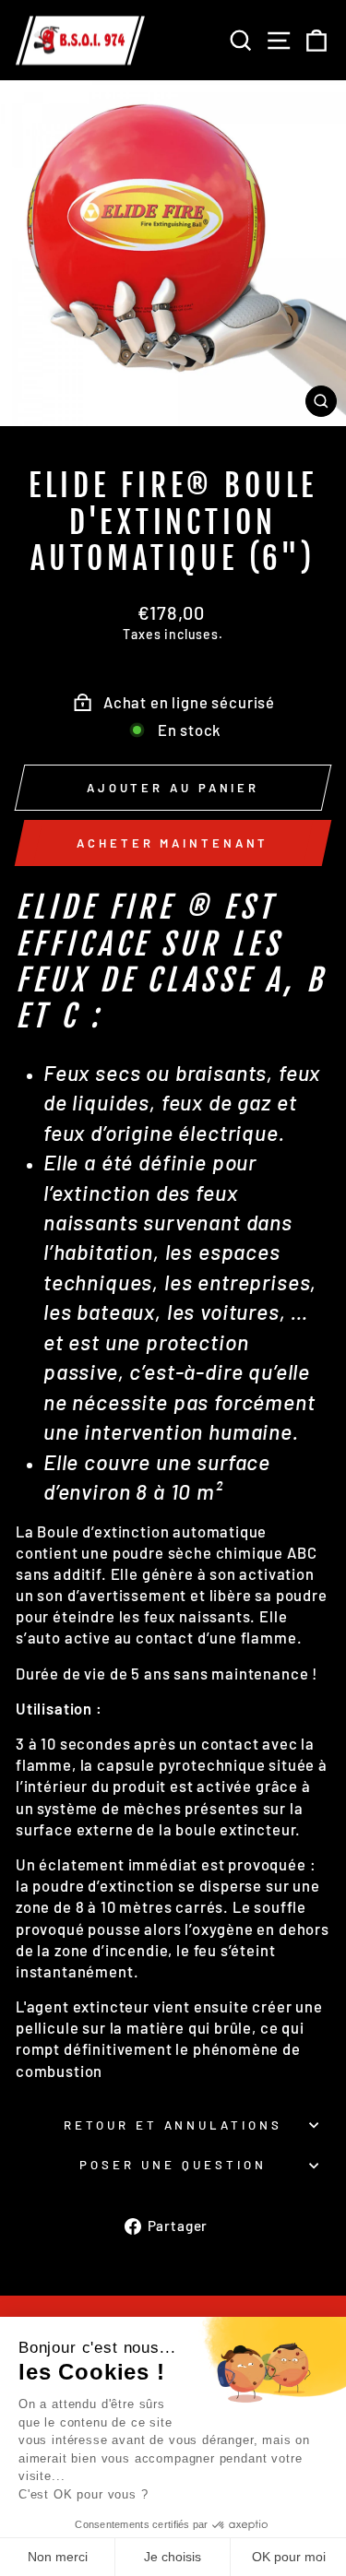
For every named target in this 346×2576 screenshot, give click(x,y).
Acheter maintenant (173, 843)
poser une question (173, 2165)
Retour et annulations (173, 2125)
